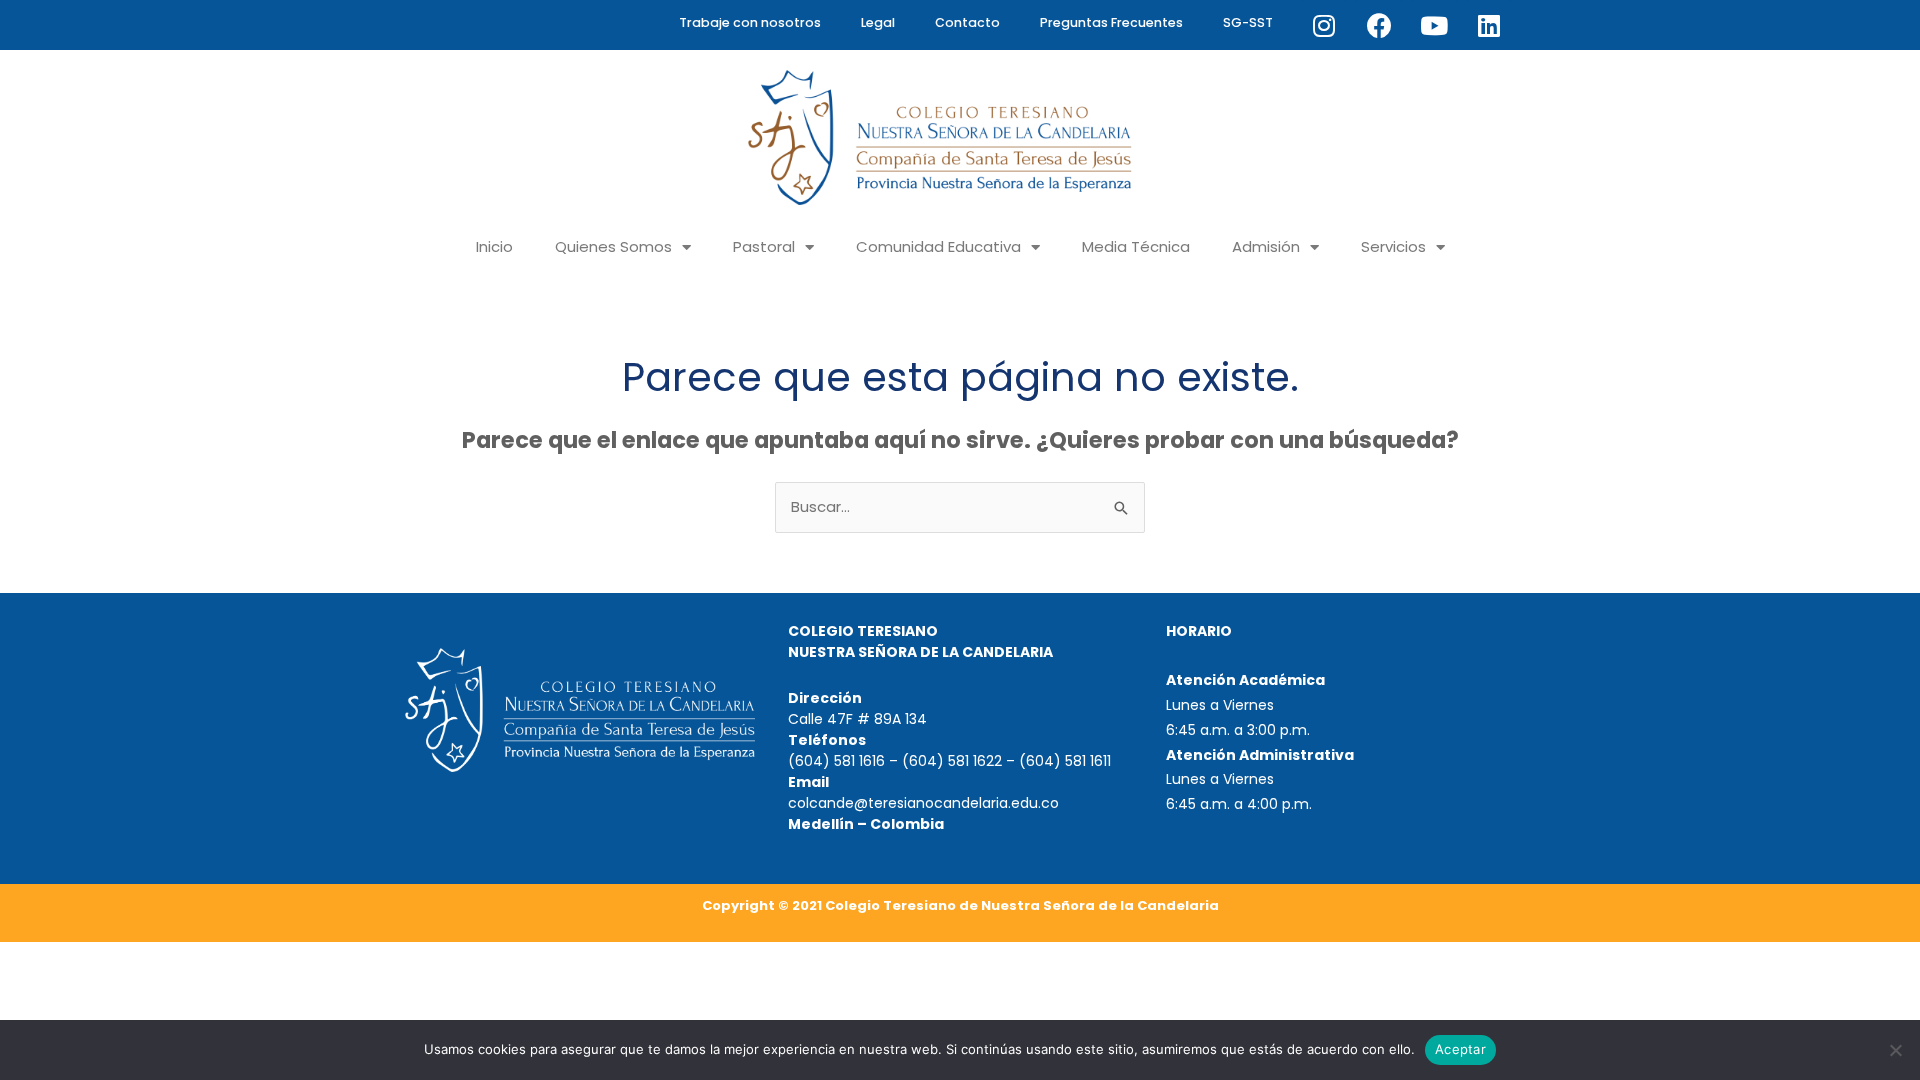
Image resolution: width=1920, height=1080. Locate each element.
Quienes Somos (613, 246)
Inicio (494, 246)
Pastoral (764, 246)
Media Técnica (1136, 246)
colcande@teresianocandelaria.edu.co (923, 803)
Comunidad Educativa (938, 246)
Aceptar (1460, 1049)
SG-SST (1248, 22)
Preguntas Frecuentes (1111, 22)
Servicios (1393, 246)
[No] (1895, 1050)
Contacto (967, 22)
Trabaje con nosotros (750, 22)
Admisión (1266, 246)
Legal (878, 22)
